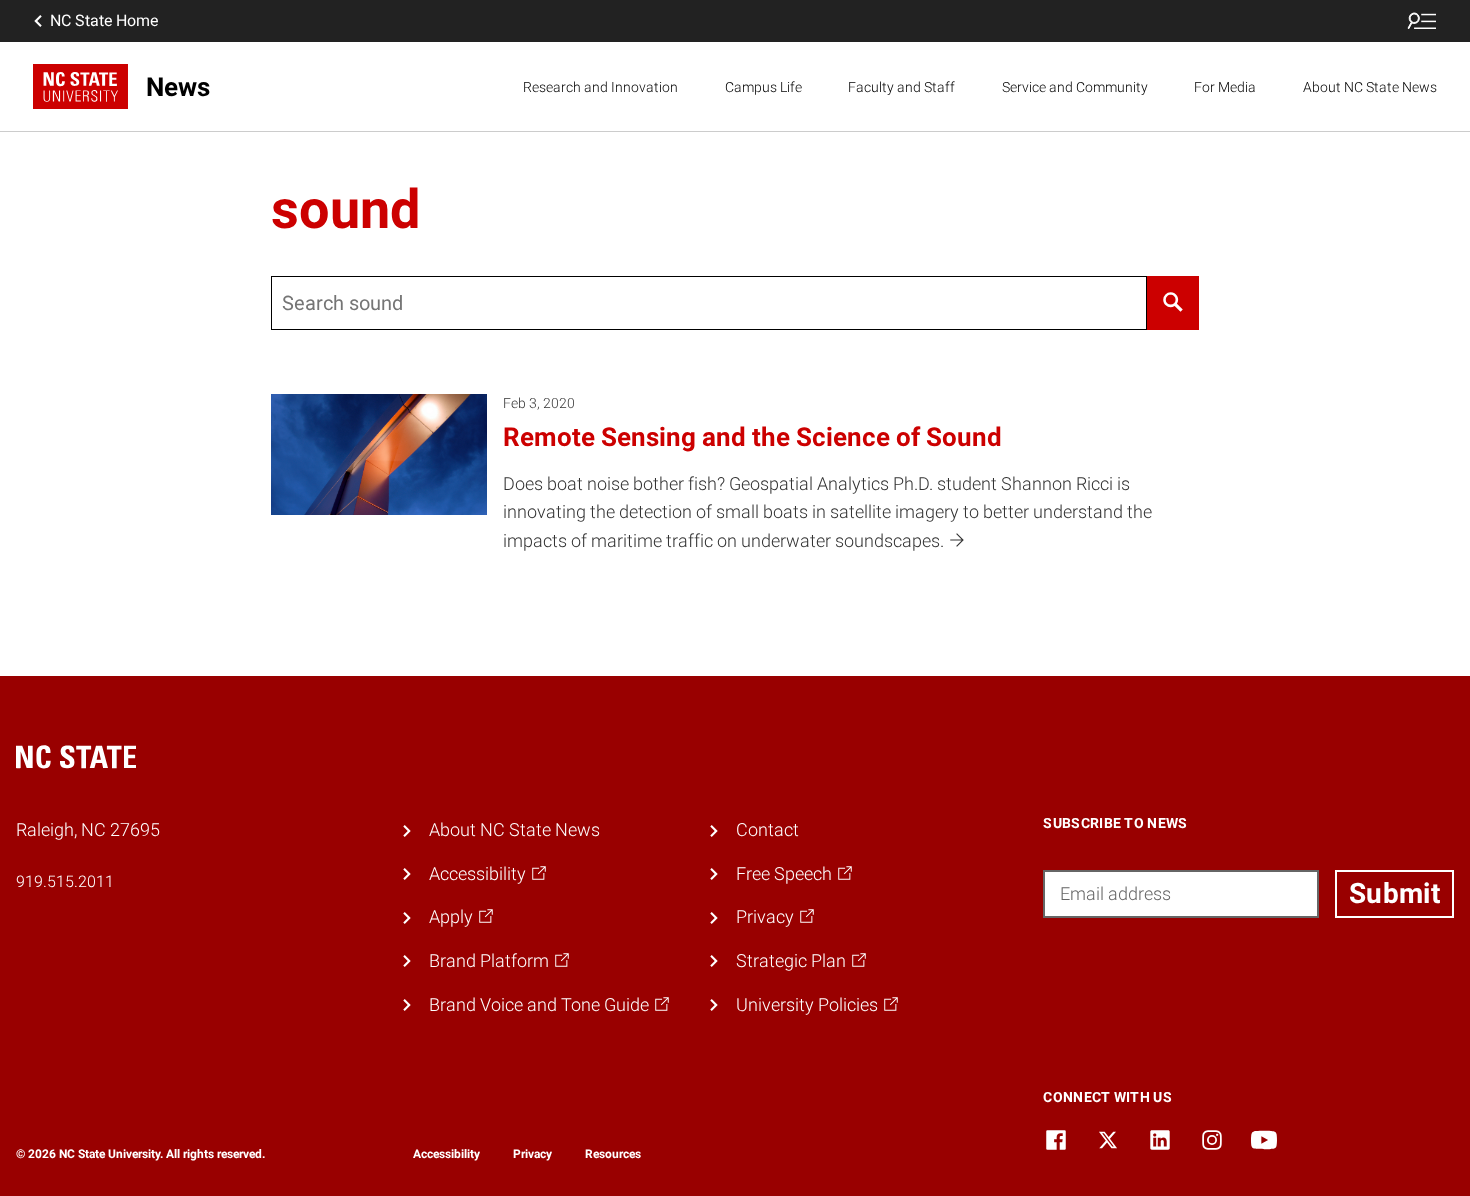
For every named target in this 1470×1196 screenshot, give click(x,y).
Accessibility (446, 1154)
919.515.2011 (65, 881)
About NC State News (1370, 87)
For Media (1225, 87)
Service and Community (1075, 87)
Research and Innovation (600, 87)
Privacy (532, 1154)
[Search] (1173, 303)
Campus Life (763, 87)
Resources (613, 1154)
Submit (1394, 893)
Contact (767, 829)
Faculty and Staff (901, 87)
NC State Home (104, 20)
